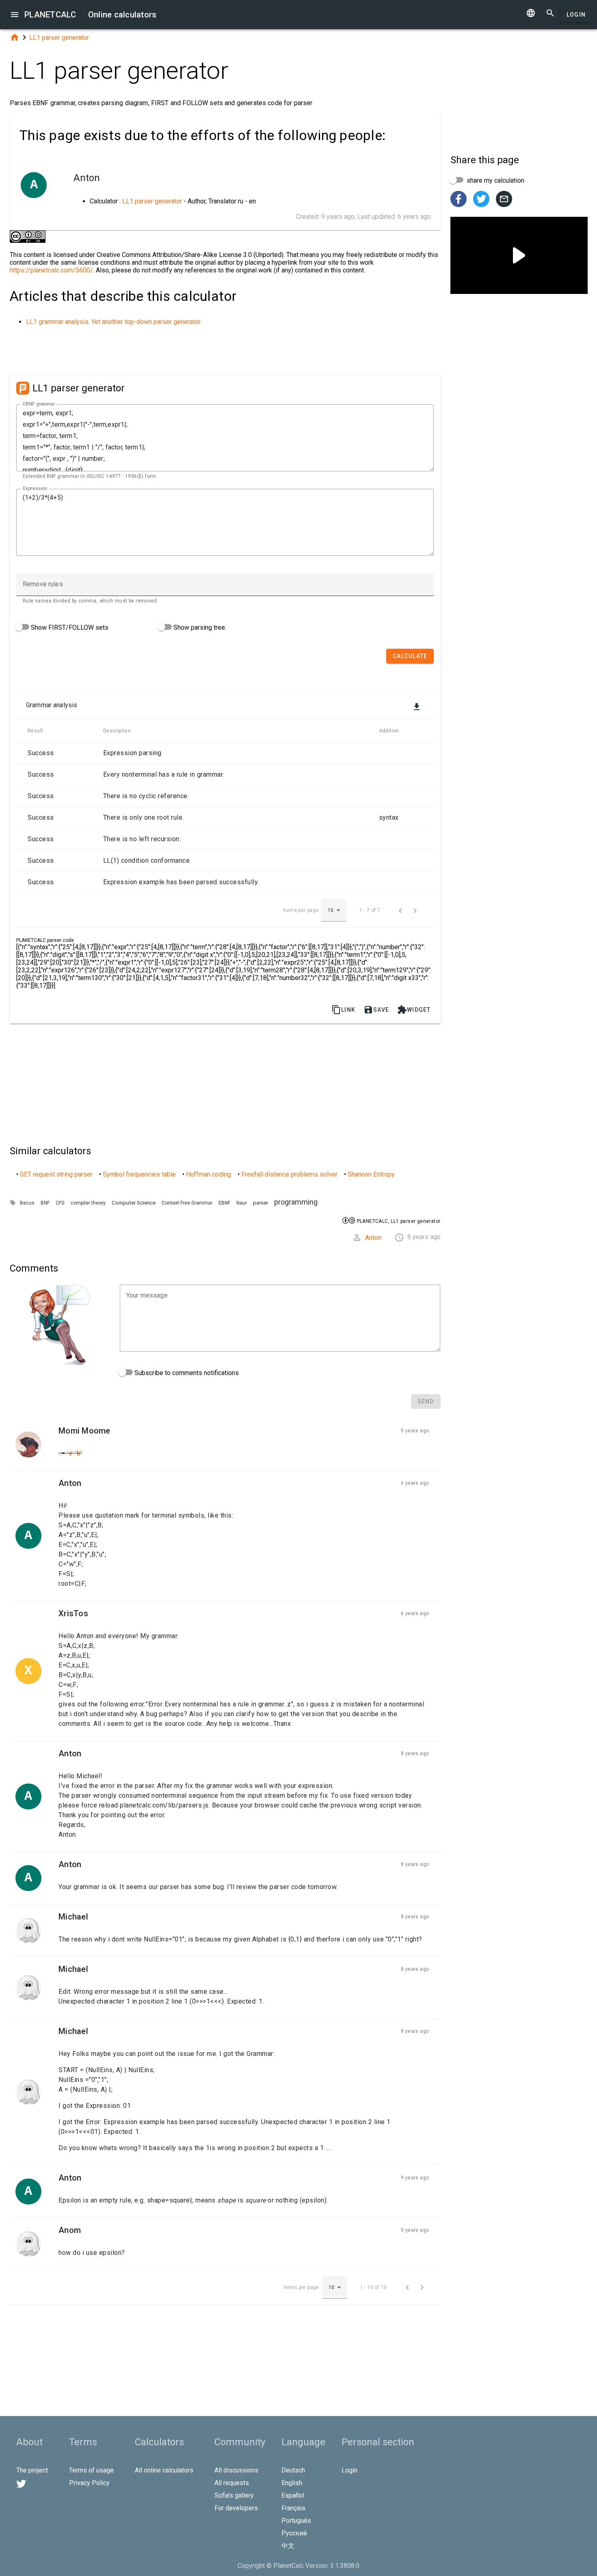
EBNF (224, 1203)
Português (296, 2521)
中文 (288, 2546)
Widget (414, 1010)
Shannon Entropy (371, 1174)
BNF (45, 1203)
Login (576, 15)
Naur (242, 1203)
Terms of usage (91, 2470)
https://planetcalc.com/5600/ (51, 270)
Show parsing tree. (199, 627)
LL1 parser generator (59, 38)
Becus (27, 1203)
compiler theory (88, 1203)
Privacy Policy (89, 2483)
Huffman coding (209, 1174)
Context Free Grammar (187, 1203)
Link (343, 1010)
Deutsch (293, 2470)
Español (293, 2495)
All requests (232, 2483)
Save (376, 1010)
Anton (373, 1238)
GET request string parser (56, 1174)
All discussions (236, 2470)
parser (261, 1203)
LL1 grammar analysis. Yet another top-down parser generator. (114, 322)
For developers (236, 2508)
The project (32, 2470)
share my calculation (495, 180)
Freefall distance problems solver (289, 1174)
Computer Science (134, 1203)
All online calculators (164, 2470)
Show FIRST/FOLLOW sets (69, 627)
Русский (294, 2533)
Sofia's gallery (234, 2495)
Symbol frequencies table (139, 1174)
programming (296, 1202)
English (292, 2483)
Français (293, 2508)
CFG (60, 1203)
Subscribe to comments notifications (186, 1373)
